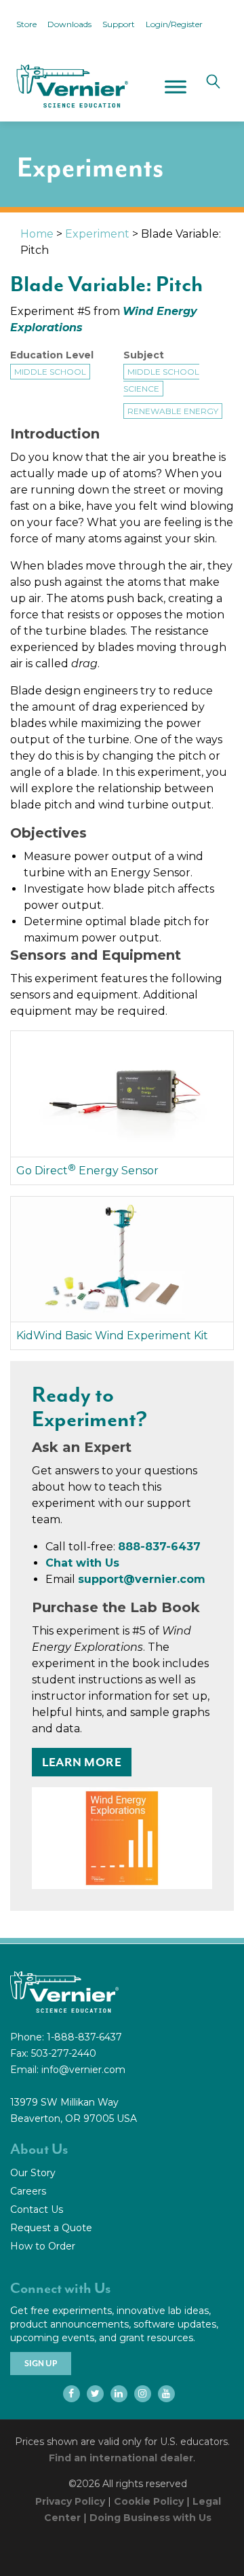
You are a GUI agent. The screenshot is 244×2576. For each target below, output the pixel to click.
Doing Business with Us (150, 2518)
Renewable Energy (173, 411)
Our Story (33, 2173)
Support (119, 24)
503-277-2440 (64, 2053)
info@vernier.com (83, 2070)
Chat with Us (82, 1563)
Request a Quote (51, 2228)
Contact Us (37, 2209)
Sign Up (41, 2364)
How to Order (43, 2246)
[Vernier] (71, 86)
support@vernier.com (142, 1579)
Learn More (82, 1762)
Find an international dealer (121, 2458)
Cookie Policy (149, 2501)
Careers (28, 2191)
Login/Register (174, 24)
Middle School (50, 372)
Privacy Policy (70, 2501)
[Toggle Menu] (176, 87)
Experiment (97, 234)
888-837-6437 (159, 1547)
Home (37, 234)
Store (26, 24)
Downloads (69, 24)
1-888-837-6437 (84, 2037)
